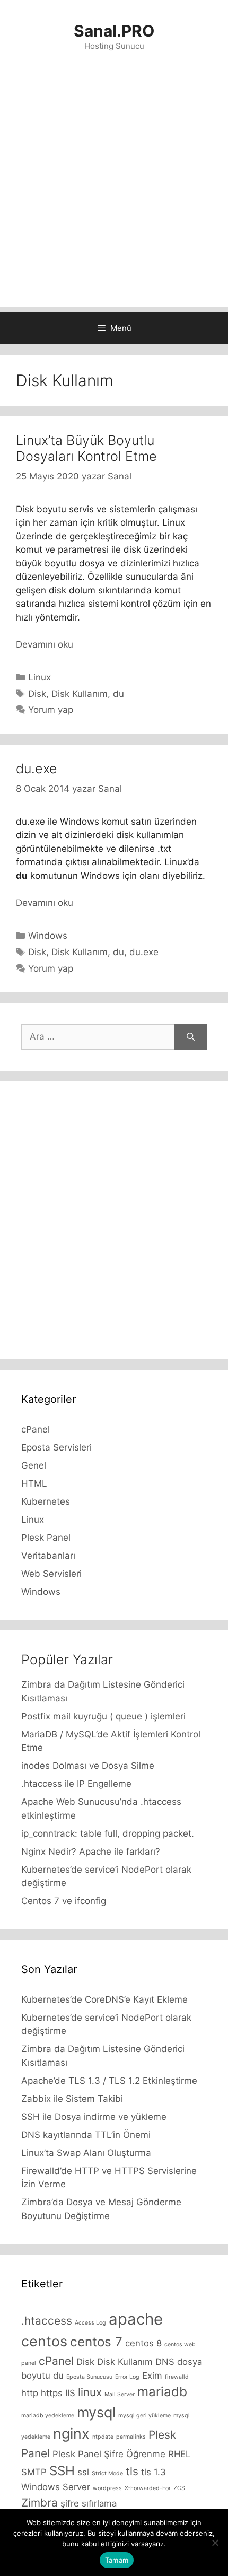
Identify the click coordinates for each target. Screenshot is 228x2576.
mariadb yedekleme (48, 2416)
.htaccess (47, 2321)
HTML (34, 1483)
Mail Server (120, 2394)
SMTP (34, 2472)
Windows (48, 936)
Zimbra (40, 2503)
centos (44, 2341)
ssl (83, 2472)
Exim (152, 2376)
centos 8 (143, 2343)
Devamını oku (45, 644)
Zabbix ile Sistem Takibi (72, 2099)
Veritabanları (48, 1556)
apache (136, 2319)
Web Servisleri (51, 1574)
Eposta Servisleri (56, 1447)
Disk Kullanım (80, 694)
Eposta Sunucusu (89, 2377)
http (30, 2393)
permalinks (131, 2437)
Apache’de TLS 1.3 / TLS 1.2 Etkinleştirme (109, 2081)
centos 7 (96, 2342)
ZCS (179, 2488)
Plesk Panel (46, 1538)
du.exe (37, 769)
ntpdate (103, 2437)
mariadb (162, 2392)
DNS (165, 2362)
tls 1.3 (154, 2472)
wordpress (107, 2488)
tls (132, 2471)
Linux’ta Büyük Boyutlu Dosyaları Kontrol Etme (86, 448)
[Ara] (191, 1037)
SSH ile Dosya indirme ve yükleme (94, 2117)
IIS (70, 2393)
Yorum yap (51, 710)
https (52, 2393)
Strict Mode (107, 2473)
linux (90, 2392)
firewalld (177, 2377)
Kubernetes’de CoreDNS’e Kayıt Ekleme (104, 1999)
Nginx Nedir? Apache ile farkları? (91, 1852)
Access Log (90, 2323)
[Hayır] (215, 2543)
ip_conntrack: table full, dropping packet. (108, 1833)
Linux (40, 677)
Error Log (127, 2377)
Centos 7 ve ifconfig (64, 1901)
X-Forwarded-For (148, 2488)
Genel (34, 1465)
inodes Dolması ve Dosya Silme (88, 1766)
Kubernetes (46, 1501)
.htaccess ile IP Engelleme (76, 1784)
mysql (96, 2412)
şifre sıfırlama (89, 2503)
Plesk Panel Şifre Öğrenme (109, 2454)
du (119, 694)
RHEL (179, 2454)
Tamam (117, 2560)
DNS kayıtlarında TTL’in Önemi (86, 2135)
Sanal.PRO (114, 31)
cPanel (36, 1429)
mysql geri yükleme (144, 2416)
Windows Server (56, 2487)
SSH (62, 2471)
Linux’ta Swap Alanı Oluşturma (86, 2153)
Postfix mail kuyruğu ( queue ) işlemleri (103, 1716)
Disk (37, 694)
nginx (71, 2434)
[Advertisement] (114, 193)
